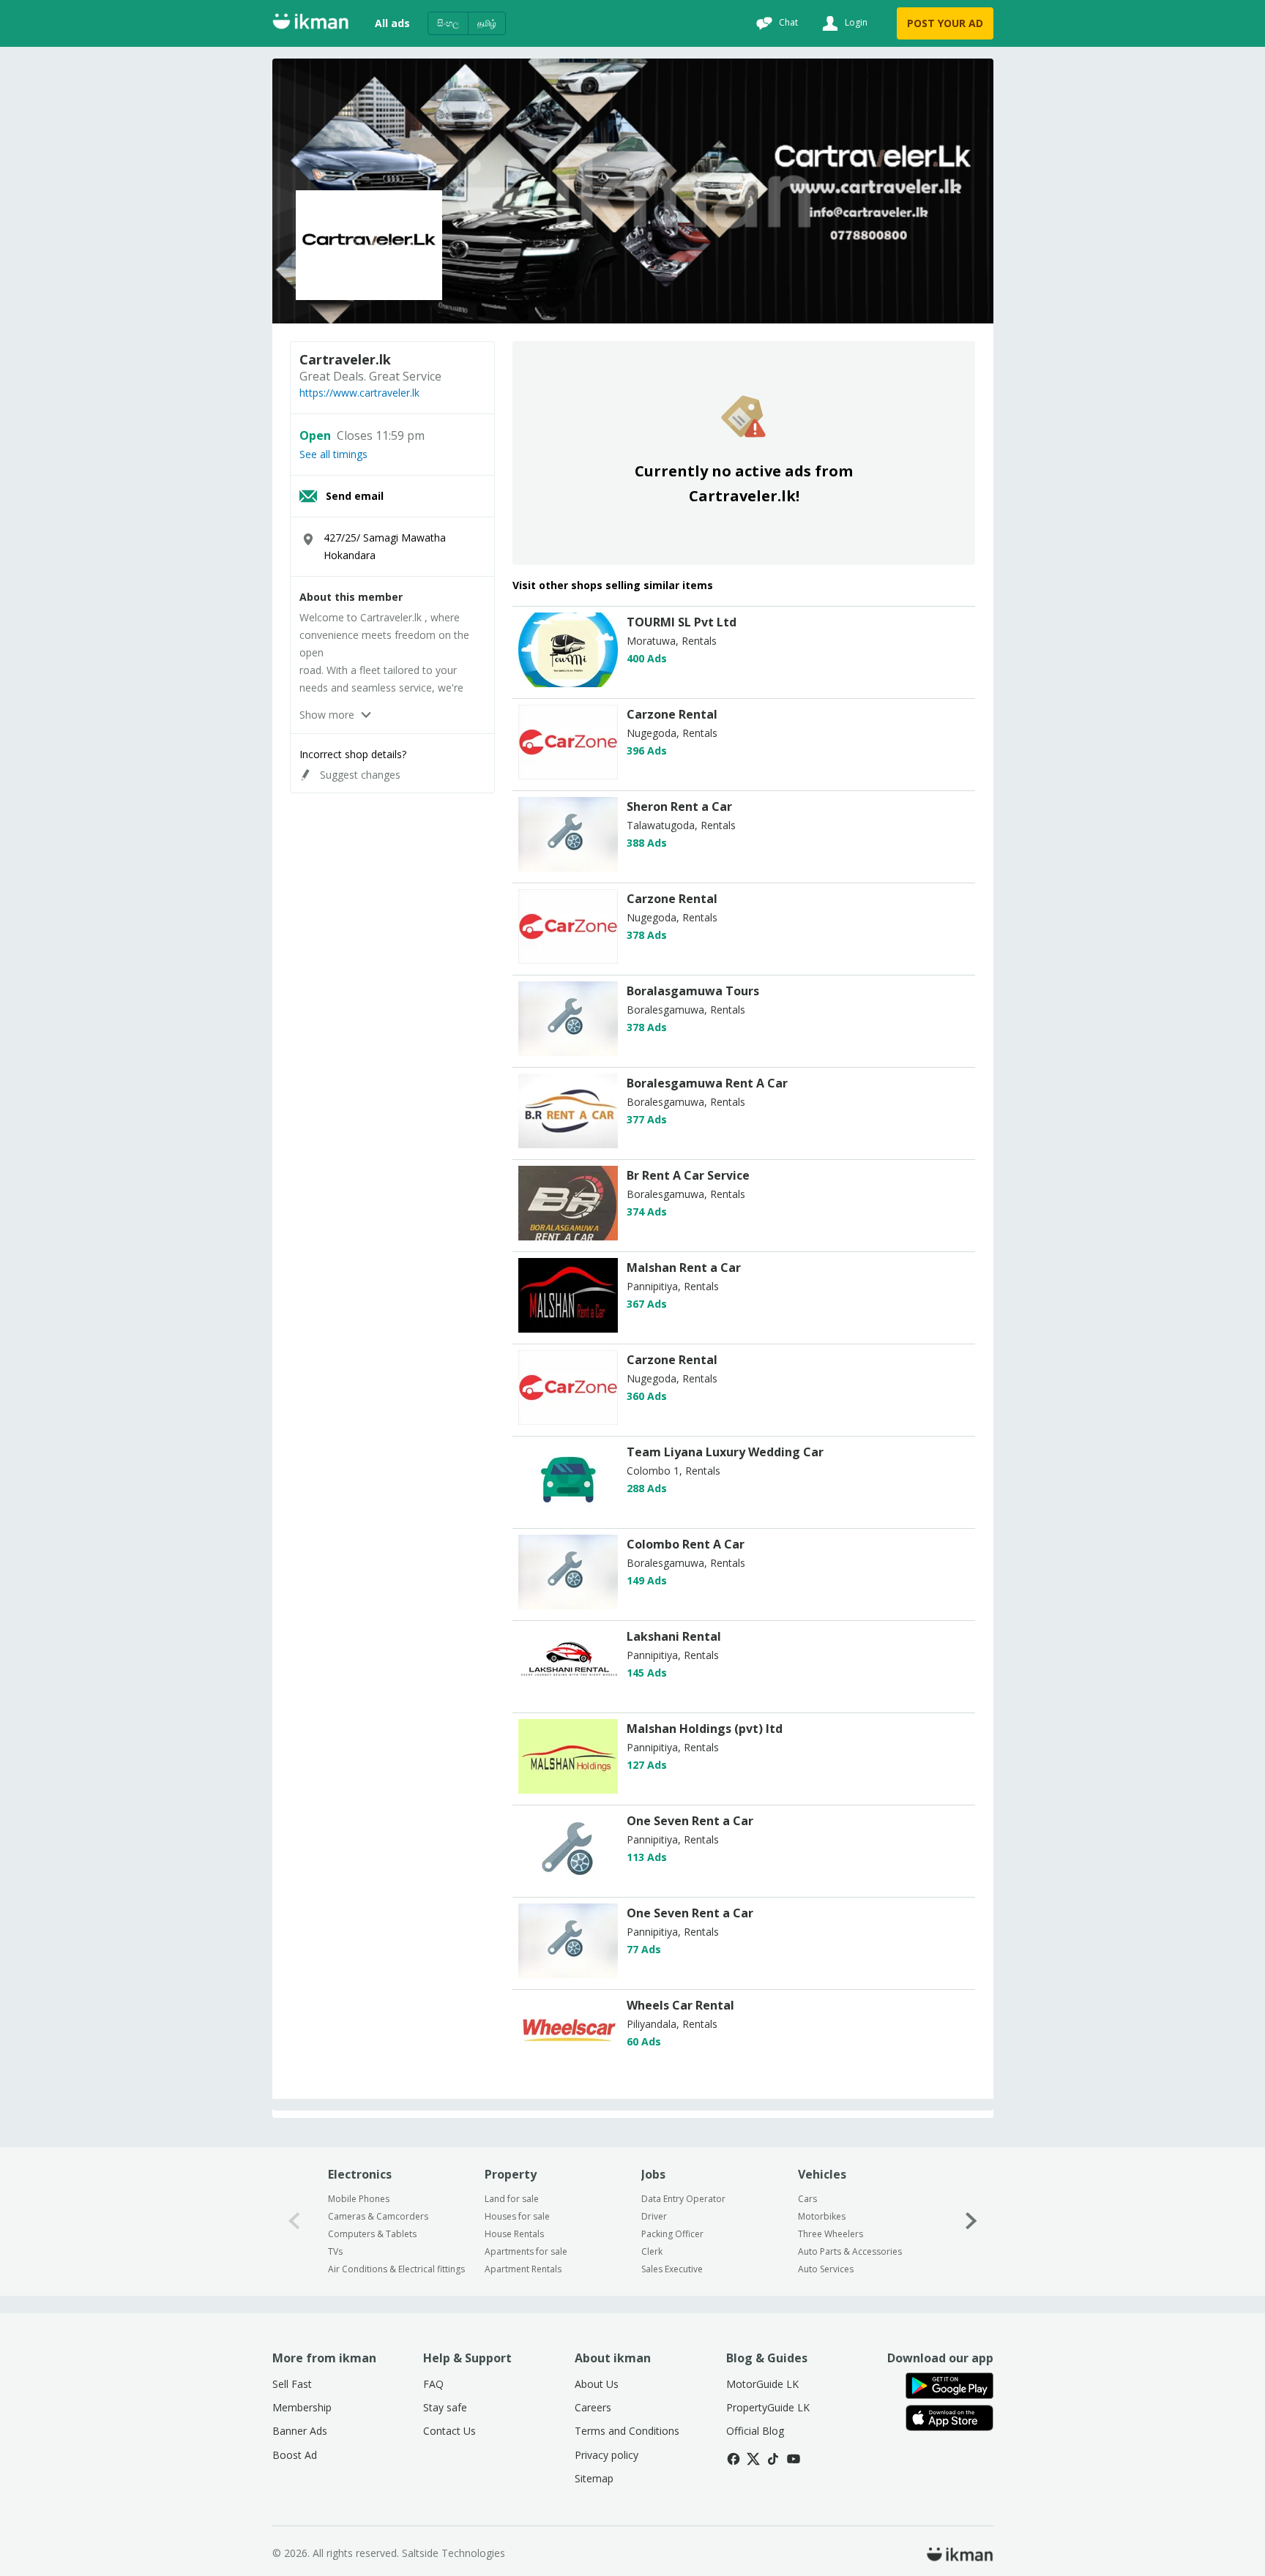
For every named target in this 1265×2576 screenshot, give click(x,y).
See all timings (333, 454)
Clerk (652, 2251)
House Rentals (514, 2234)
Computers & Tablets (372, 2234)
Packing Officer (672, 2234)
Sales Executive (672, 2269)
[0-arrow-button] (294, 2221)
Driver (654, 2216)
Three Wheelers (831, 2234)
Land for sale (512, 2199)
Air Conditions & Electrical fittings (396, 2269)
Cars (807, 2199)
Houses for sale (517, 2216)
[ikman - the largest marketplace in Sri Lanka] (310, 24)
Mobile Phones (359, 2199)
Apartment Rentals (523, 2269)
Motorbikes (822, 2216)
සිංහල (448, 23)
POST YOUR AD (945, 23)
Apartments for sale (526, 2251)
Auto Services (826, 2269)
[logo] (568, 683)
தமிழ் (487, 23)
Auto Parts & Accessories (850, 2251)
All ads (392, 23)
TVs (335, 2251)
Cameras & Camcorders (378, 2216)
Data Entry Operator (683, 2199)
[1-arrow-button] (971, 2221)
